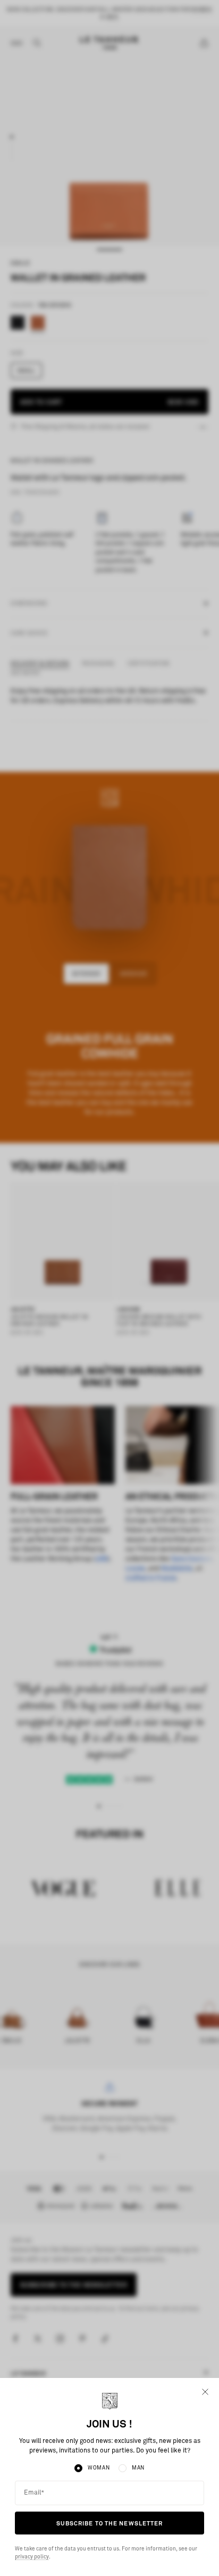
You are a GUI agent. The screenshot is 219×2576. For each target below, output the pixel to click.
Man (138, 2468)
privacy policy (32, 2557)
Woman (99, 2468)
